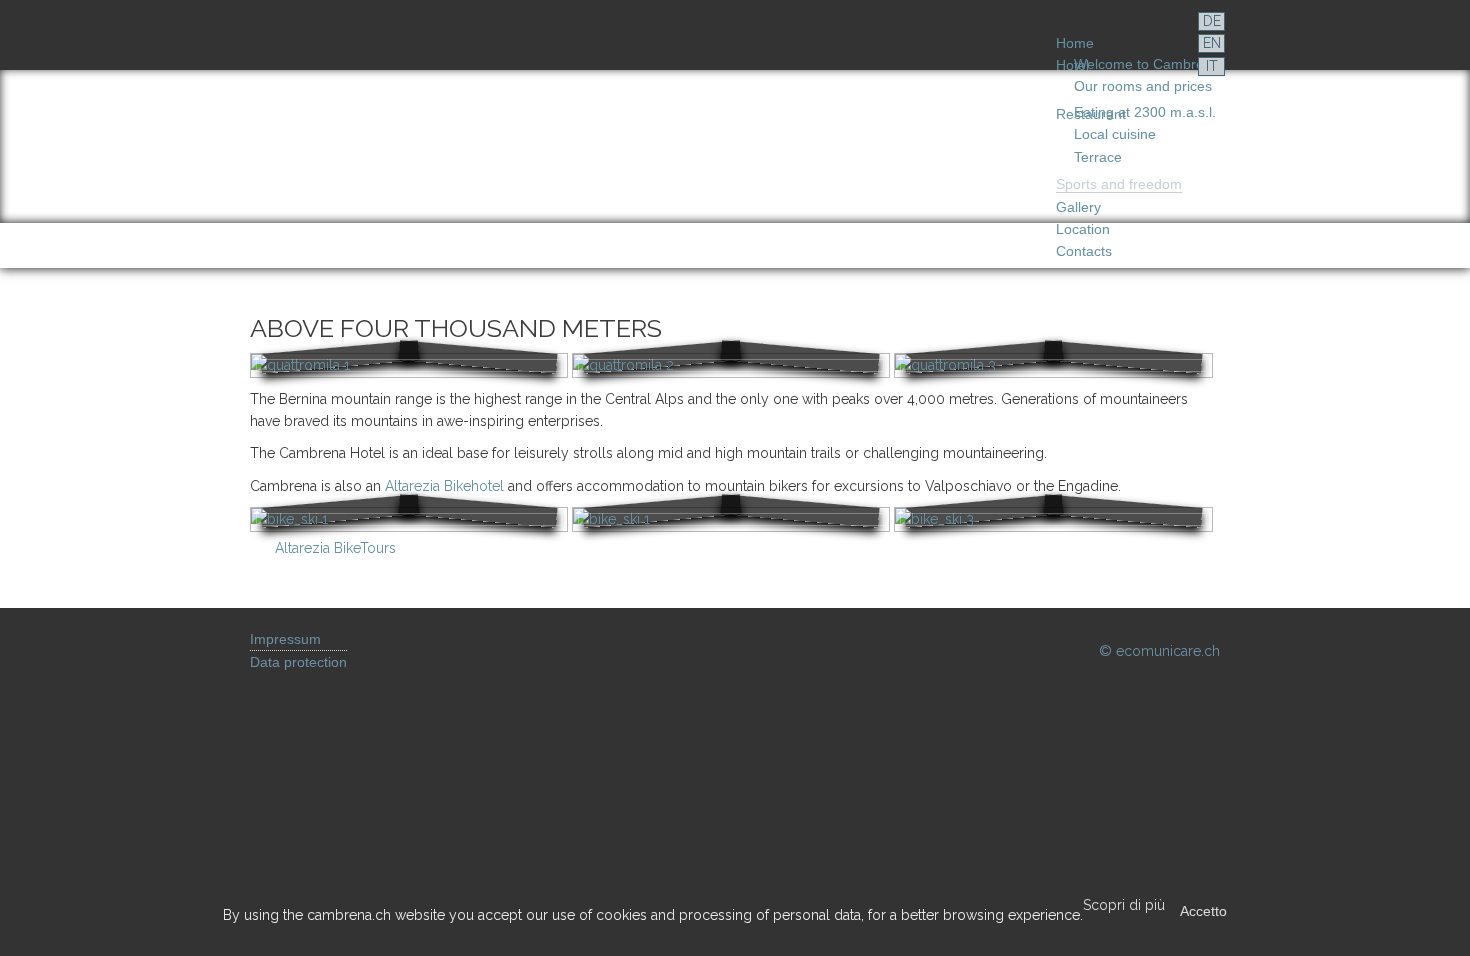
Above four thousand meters (456, 328)
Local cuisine (1115, 134)
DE (1212, 21)
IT (1212, 66)
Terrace (1098, 157)
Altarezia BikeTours (335, 548)
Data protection (298, 662)
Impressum (285, 639)
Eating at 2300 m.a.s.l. (1145, 112)
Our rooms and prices (1143, 86)
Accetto (1203, 911)
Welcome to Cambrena (1147, 64)
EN (1212, 43)
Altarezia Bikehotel (444, 486)
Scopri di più (1124, 905)
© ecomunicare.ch (1159, 651)
